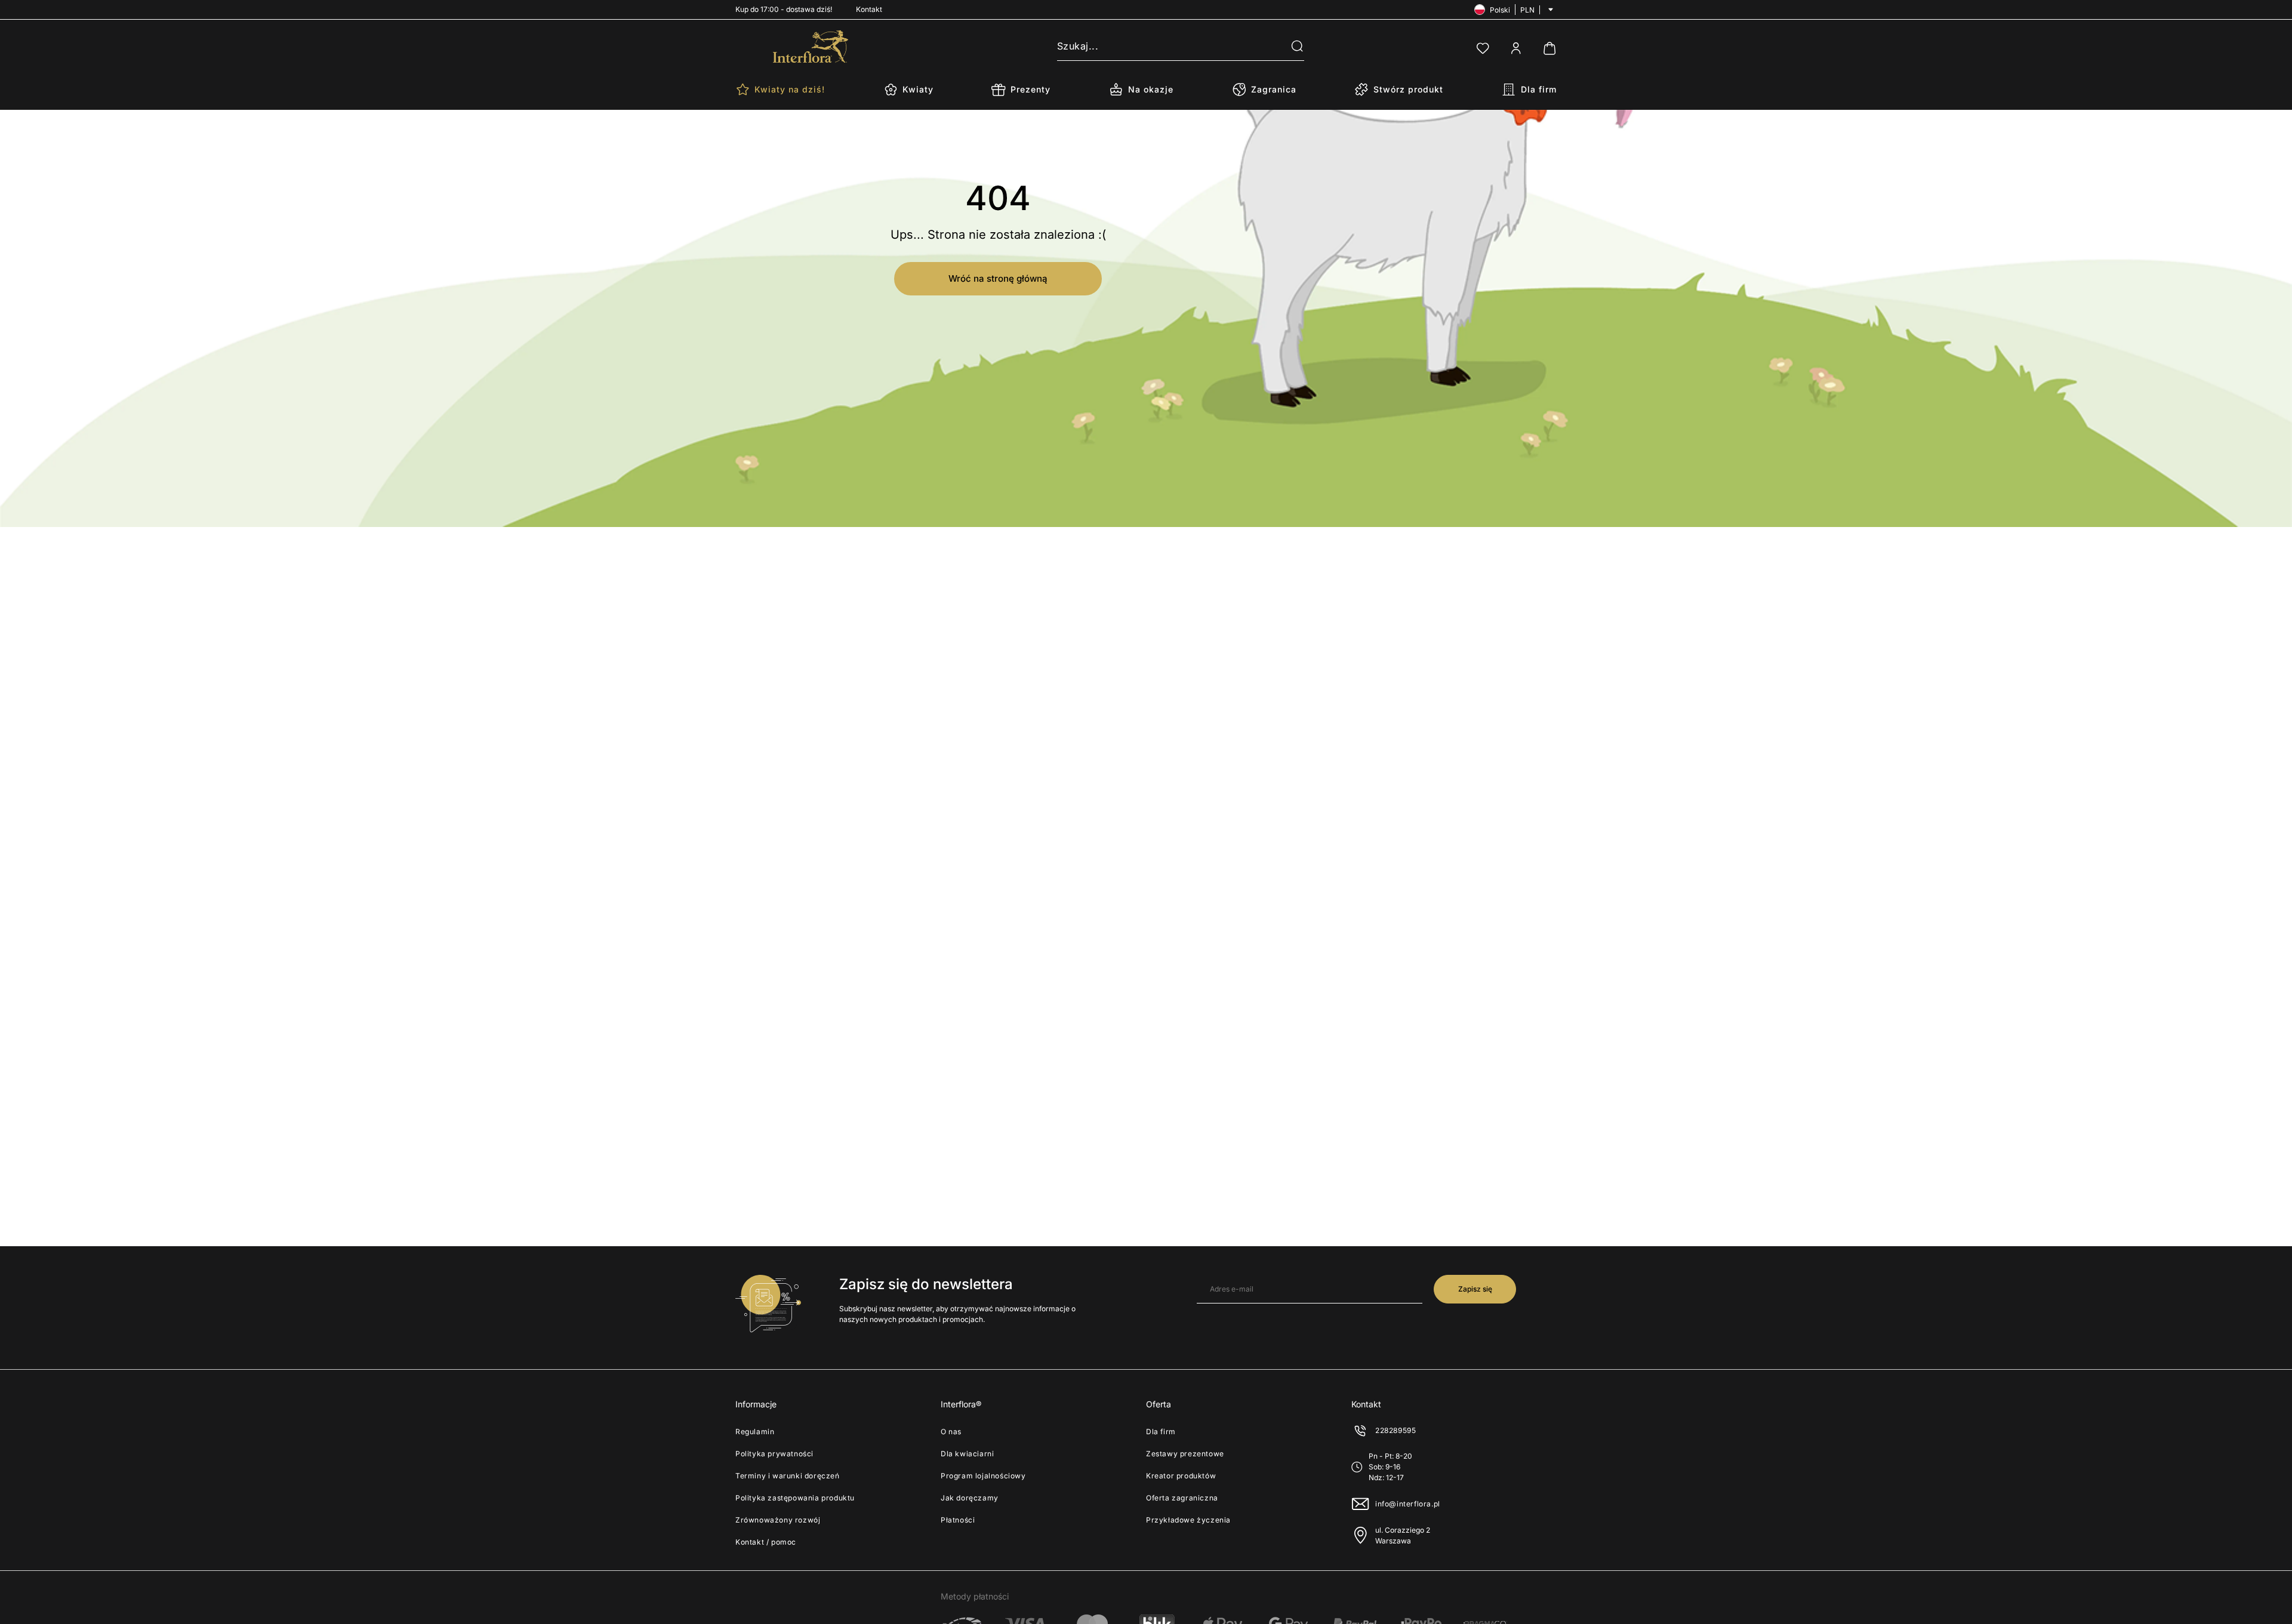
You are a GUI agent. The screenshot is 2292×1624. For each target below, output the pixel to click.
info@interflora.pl (1408, 1504)
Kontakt (869, 9)
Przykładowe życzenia (1188, 1520)
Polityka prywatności (774, 1454)
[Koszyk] (1549, 48)
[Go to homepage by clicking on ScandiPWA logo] (811, 47)
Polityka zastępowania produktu (795, 1498)
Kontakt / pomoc (766, 1542)
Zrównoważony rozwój (778, 1520)
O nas (951, 1432)
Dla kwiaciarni (967, 1454)
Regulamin (755, 1432)
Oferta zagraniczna (1182, 1498)
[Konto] (1516, 48)
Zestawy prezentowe (1185, 1454)
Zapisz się (1475, 1289)
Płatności (958, 1520)
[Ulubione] (1483, 48)
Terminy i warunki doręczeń (788, 1476)
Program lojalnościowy (983, 1476)
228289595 (1395, 1430)
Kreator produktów (1181, 1476)
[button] (1290, 47)
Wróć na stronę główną (998, 278)
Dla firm (1161, 1432)
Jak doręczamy (970, 1498)
